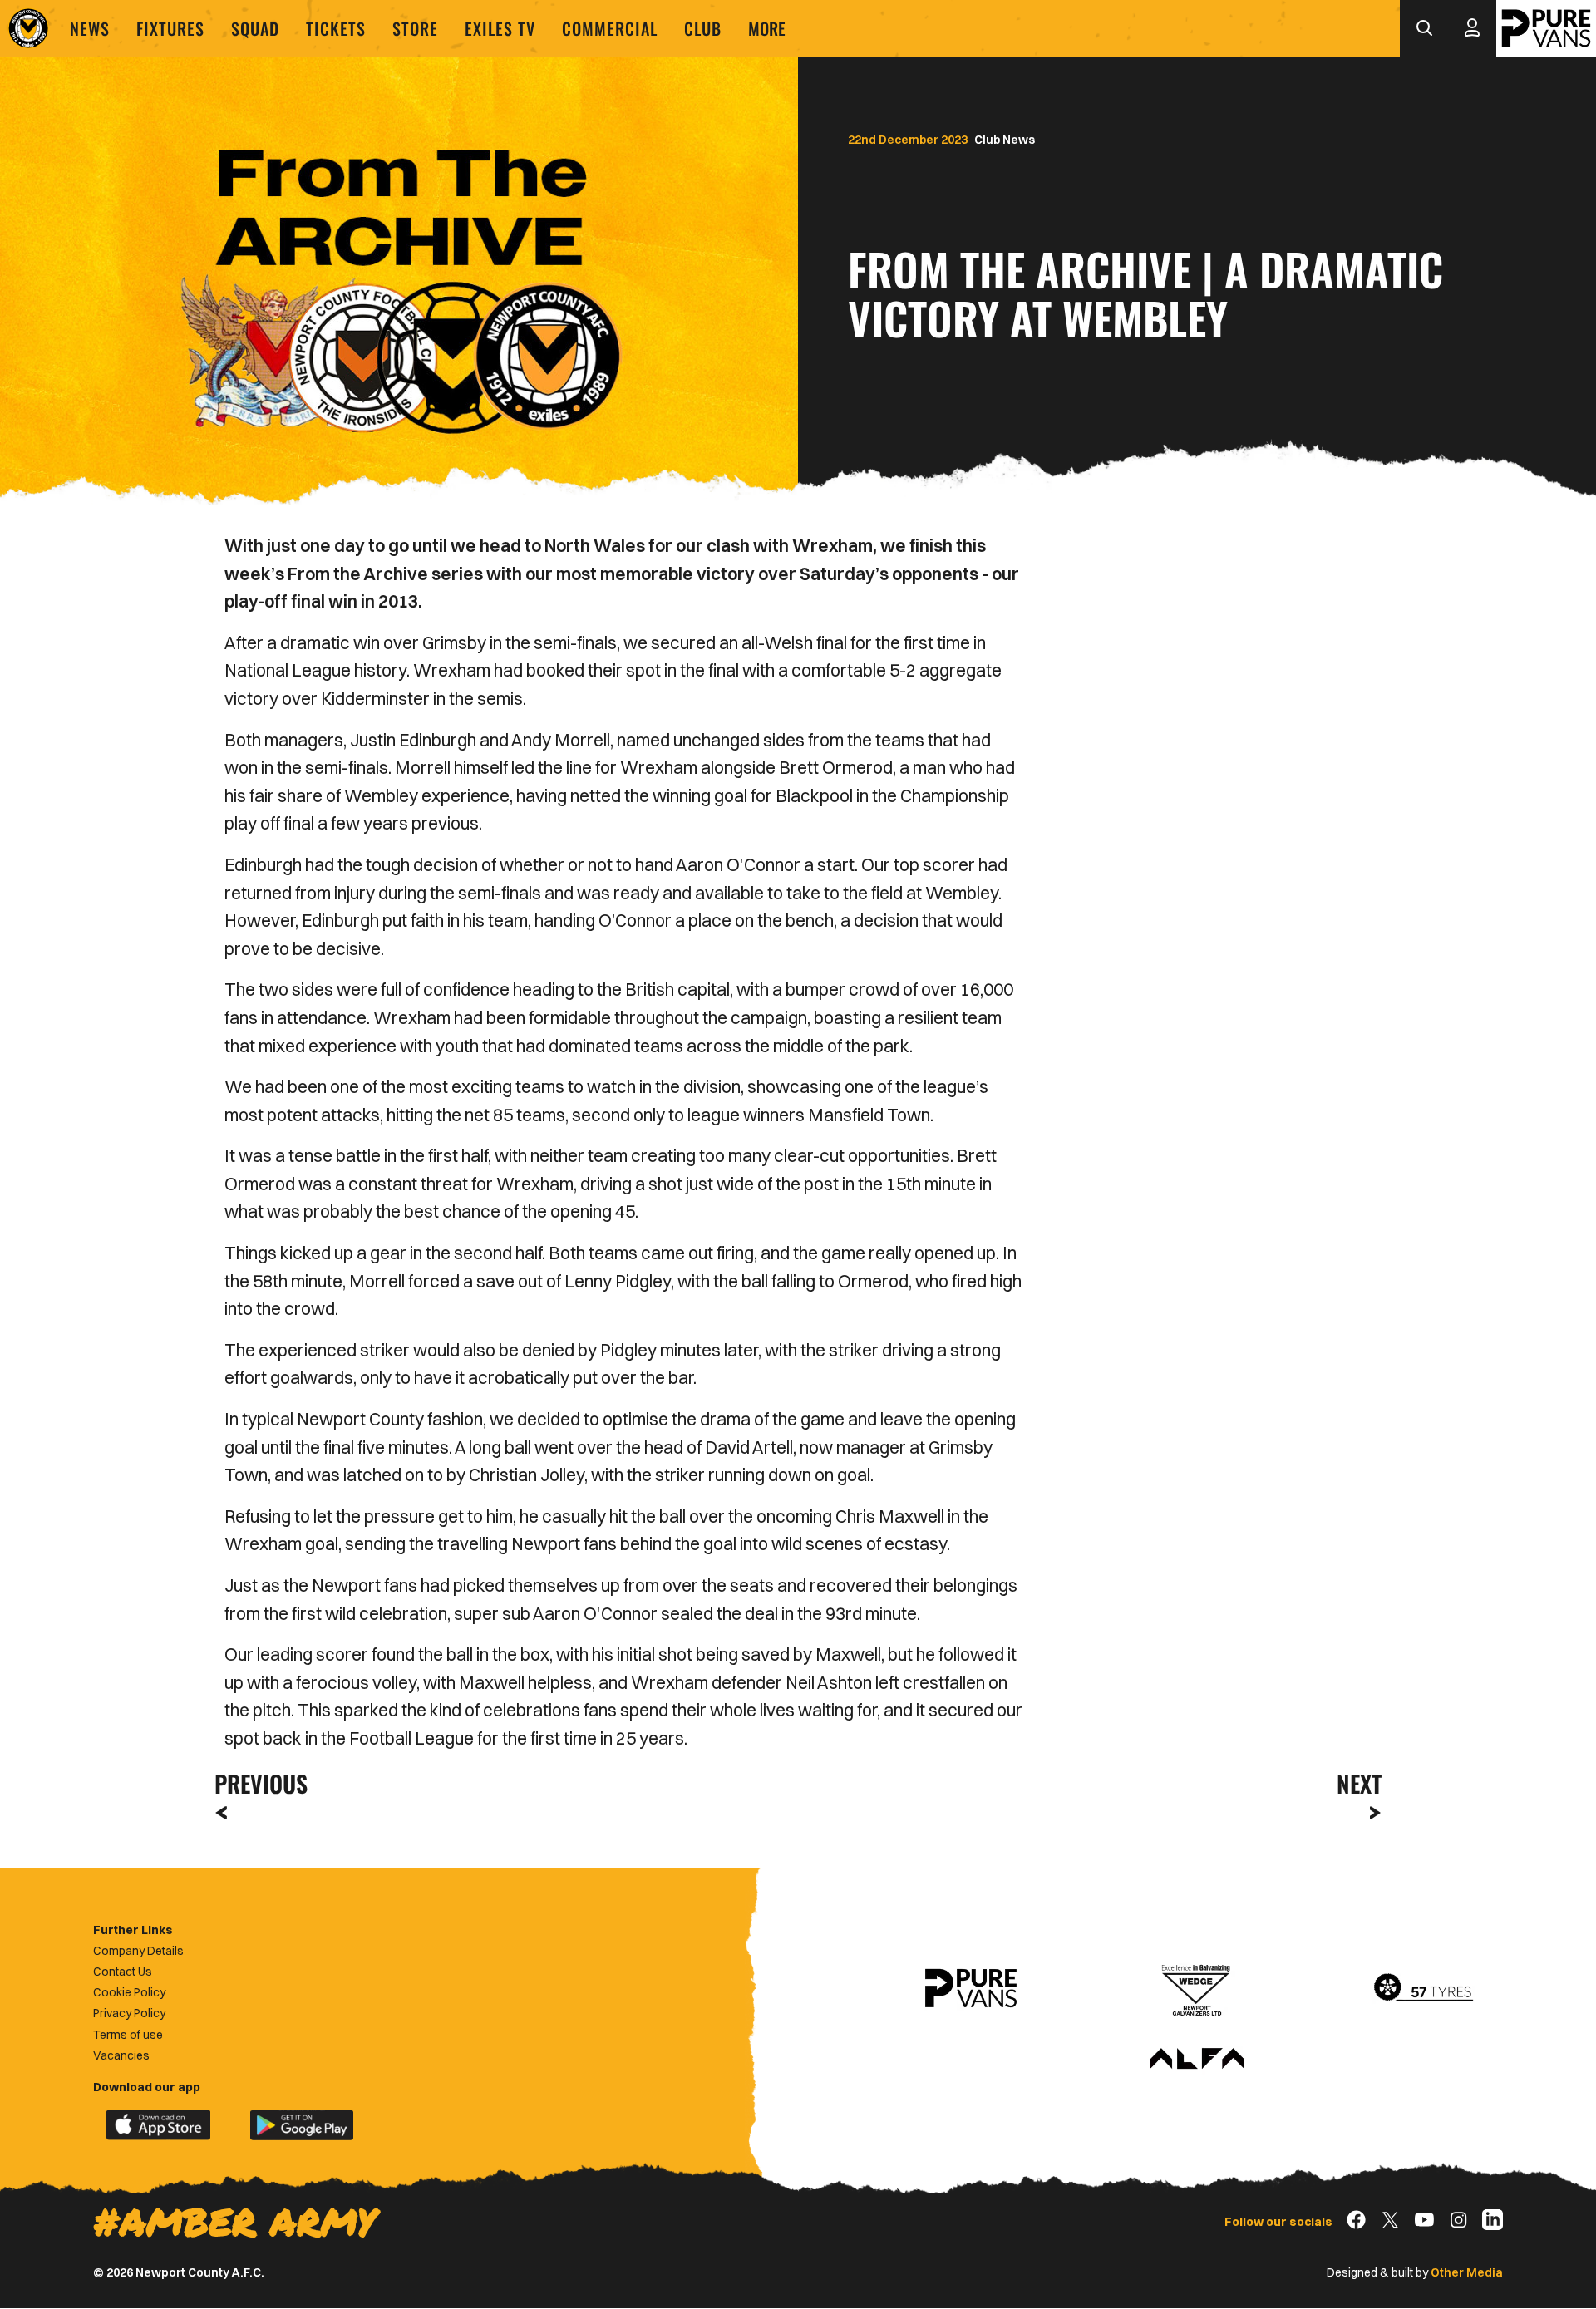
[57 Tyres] (1423, 1988)
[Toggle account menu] (1472, 28)
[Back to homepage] (28, 28)
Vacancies (121, 2055)
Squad (255, 28)
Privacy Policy (129, 2013)
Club (703, 28)
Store (415, 28)
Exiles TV (500, 28)
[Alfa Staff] (1197, 2060)
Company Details (138, 1951)
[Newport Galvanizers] (1197, 1988)
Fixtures (170, 28)
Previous (256, 1783)
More (767, 28)
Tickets (336, 28)
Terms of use (128, 2035)
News (90, 28)
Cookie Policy (129, 1992)
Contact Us (123, 1972)
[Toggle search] (1424, 28)
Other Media (1467, 2272)
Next (1359, 1783)
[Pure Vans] (1546, 28)
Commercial (610, 28)
